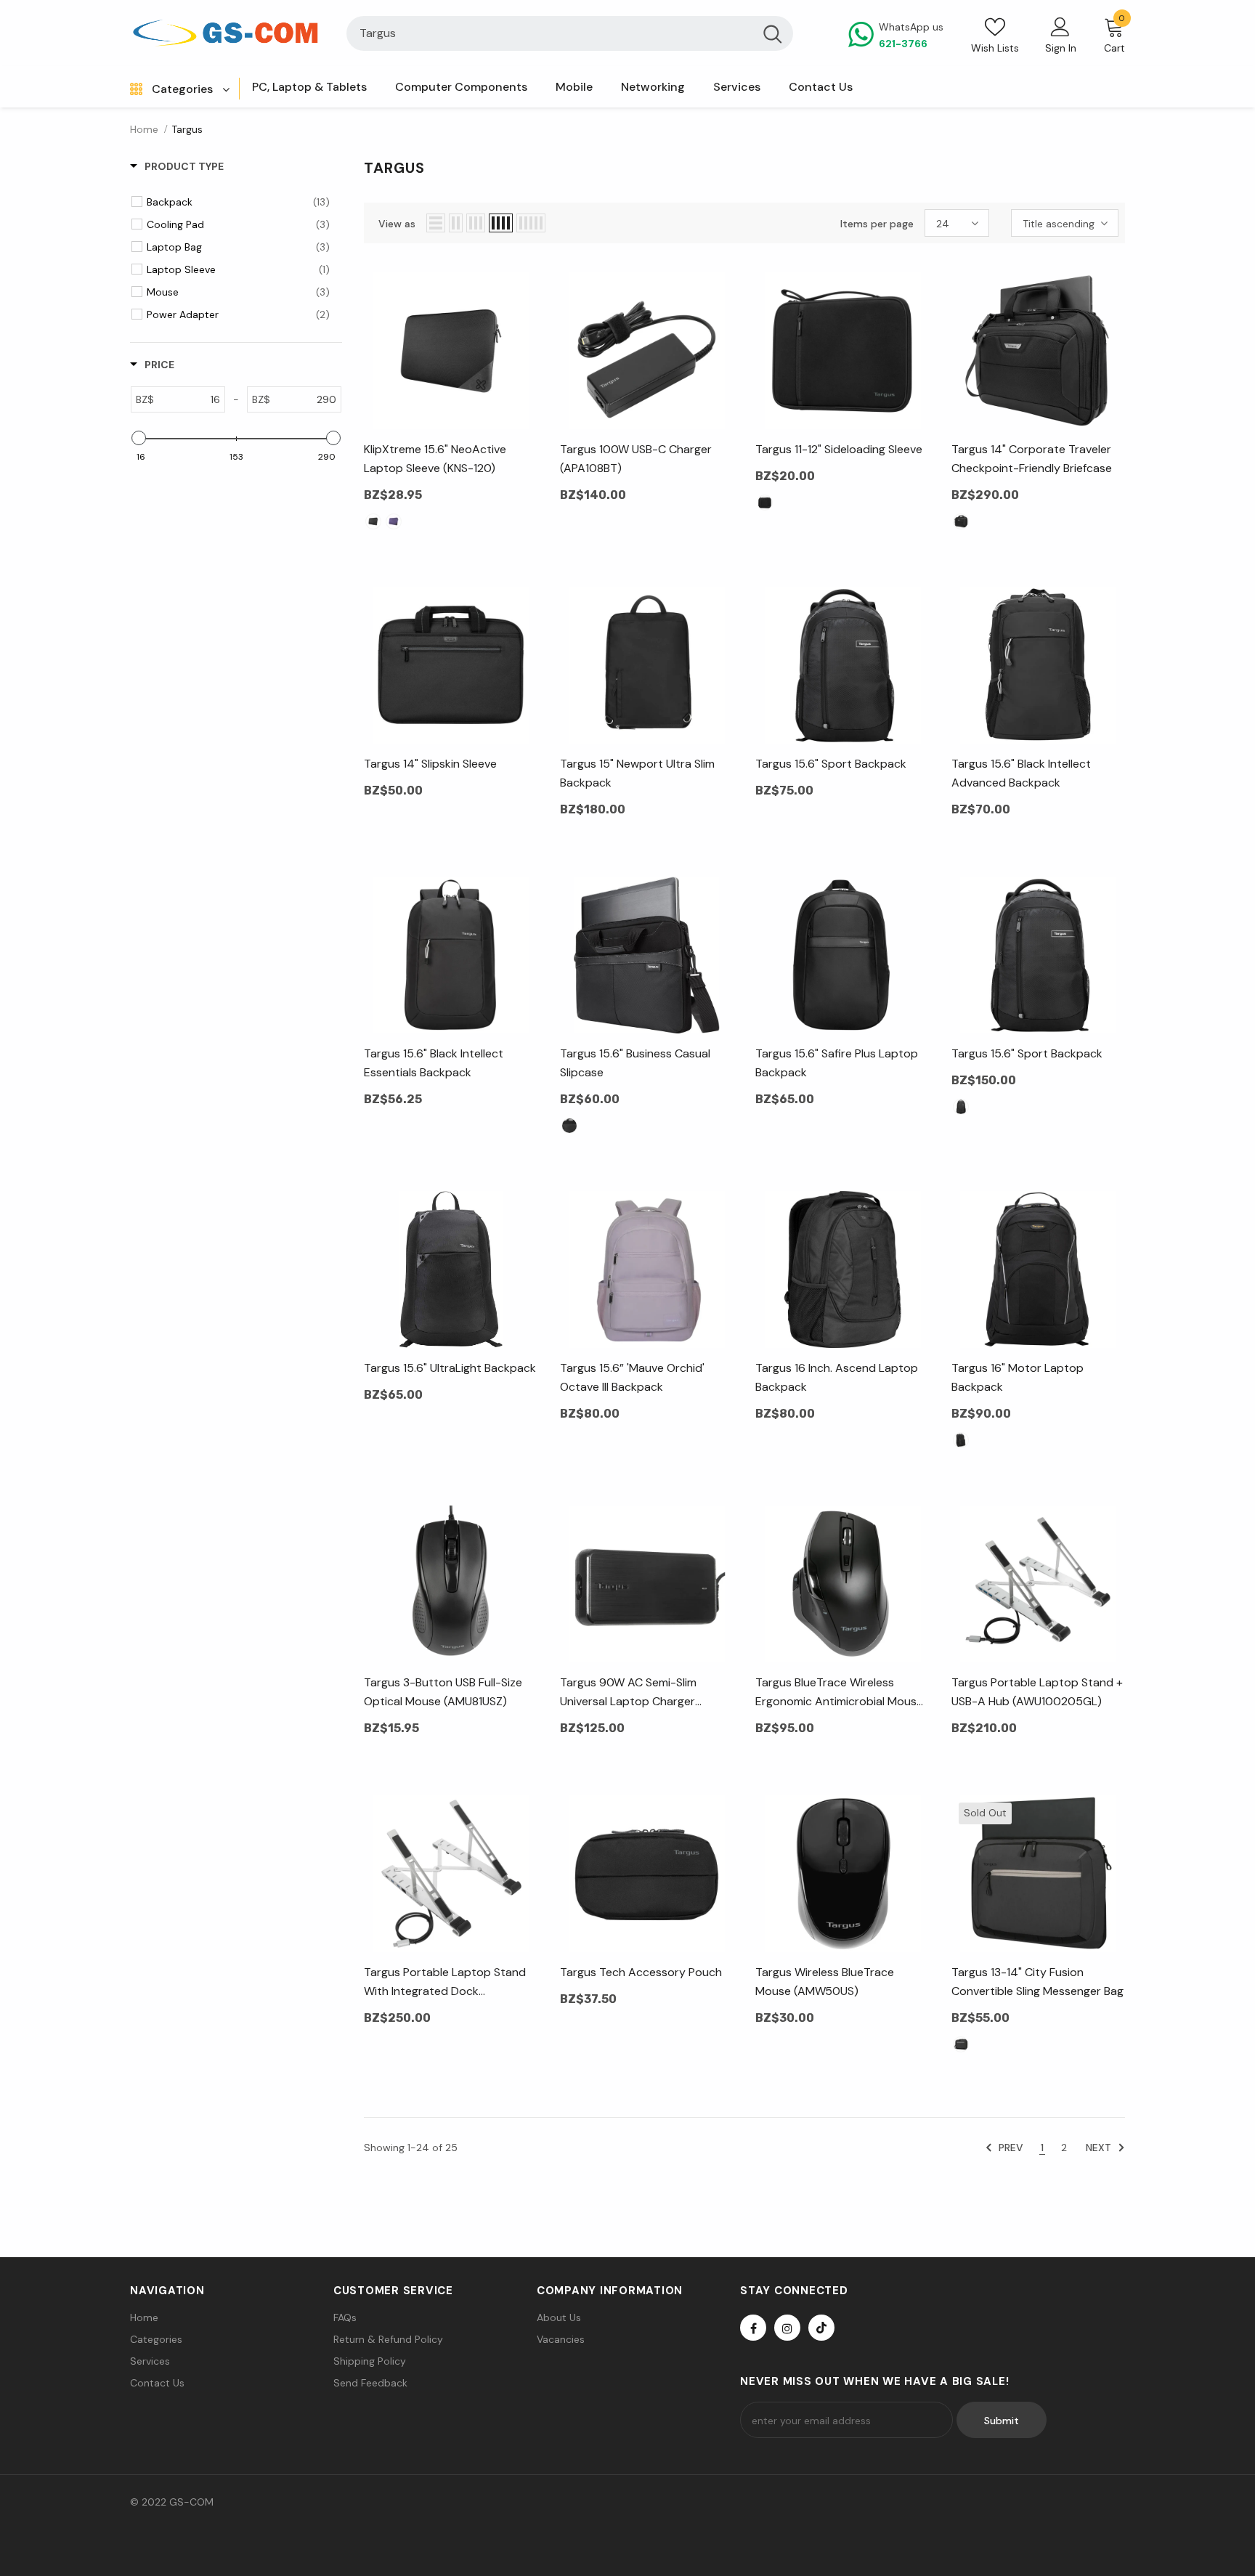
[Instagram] (787, 2328)
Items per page (877, 224)
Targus (187, 129)
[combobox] (549, 33)
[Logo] (227, 33)
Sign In (1061, 48)
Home (144, 129)
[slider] (139, 438)
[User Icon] (1060, 26)
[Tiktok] (821, 2328)
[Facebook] (753, 2328)
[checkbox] (238, 202)
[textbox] (189, 399)
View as (397, 224)
